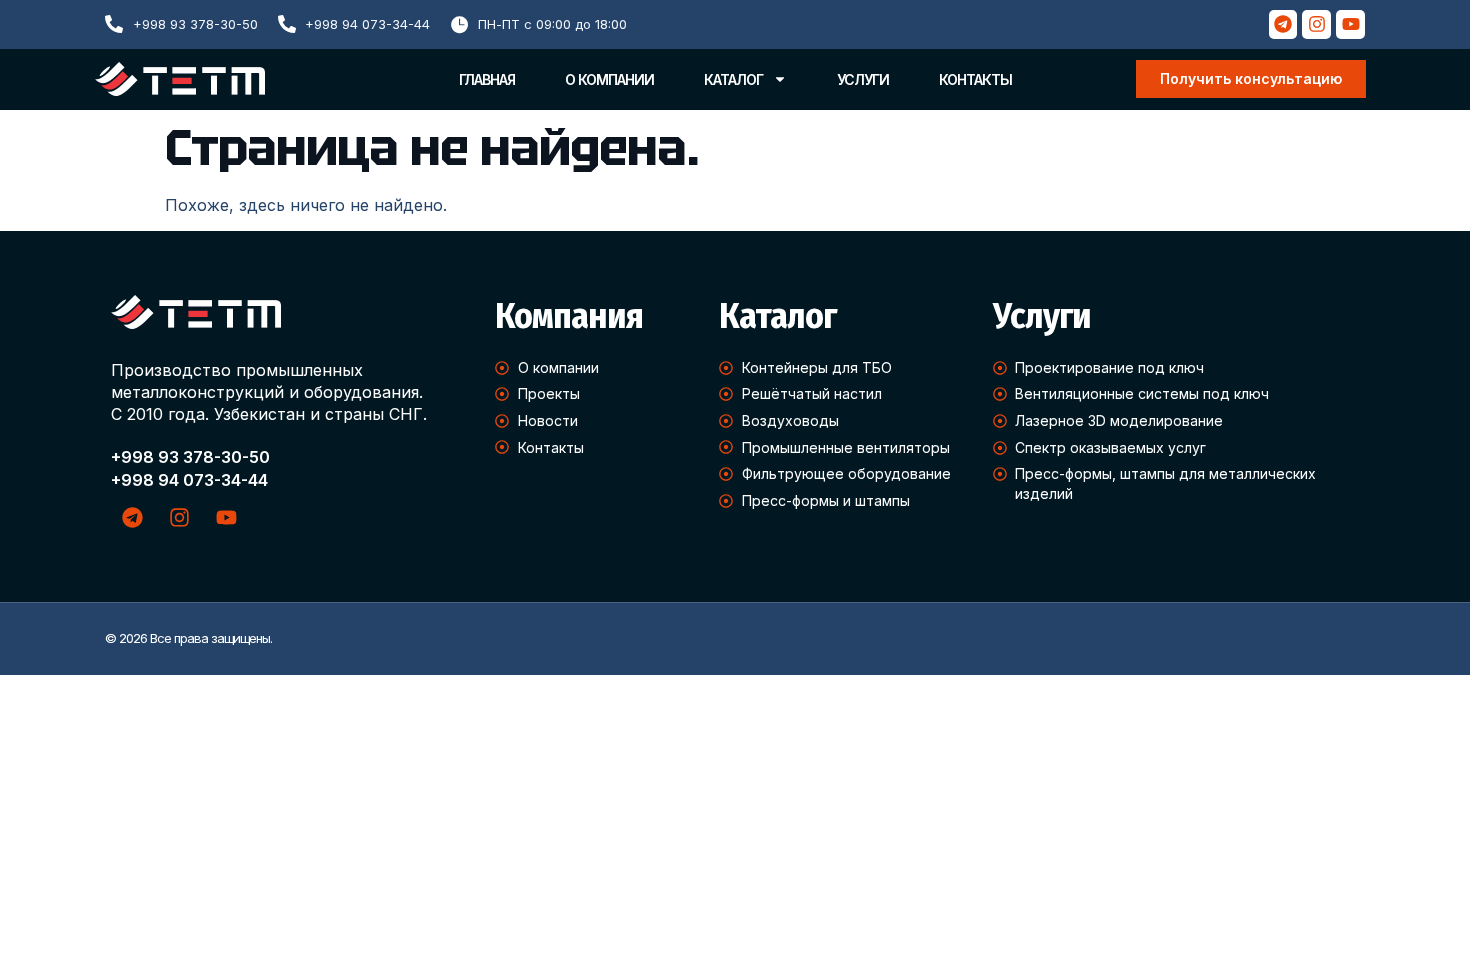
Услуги (863, 79)
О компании (609, 79)
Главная (487, 79)
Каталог (733, 79)
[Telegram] (1283, 24)
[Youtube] (1350, 24)
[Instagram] (1316, 24)
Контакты (975, 79)
